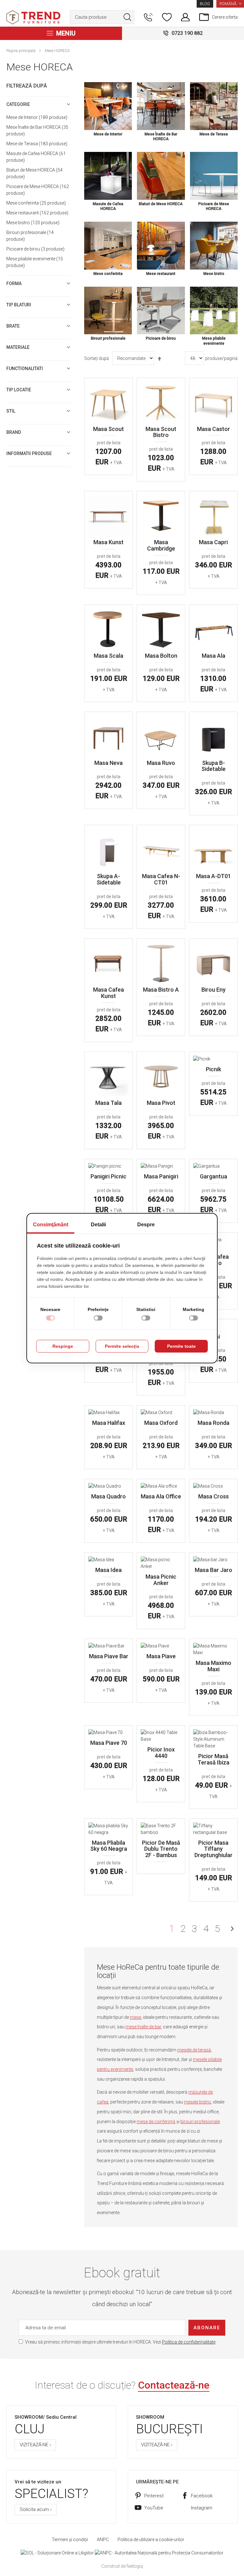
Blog (205, 4)
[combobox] (102, 17)
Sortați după (97, 358)
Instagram (202, 2508)
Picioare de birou (35, 249)
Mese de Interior (36, 117)
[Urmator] (232, 1929)
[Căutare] (127, 17)
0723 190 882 (187, 33)
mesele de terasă (194, 2050)
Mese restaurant (37, 213)
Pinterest (154, 2496)
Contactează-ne (174, 2385)
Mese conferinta (35, 203)
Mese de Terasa (36, 144)
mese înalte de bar (143, 2027)
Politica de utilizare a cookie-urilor (151, 2540)
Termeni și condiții (70, 2540)
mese (136, 2017)
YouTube (154, 2508)
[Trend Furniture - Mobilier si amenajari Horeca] (33, 17)
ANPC (103, 2540)
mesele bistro (197, 2102)
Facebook (202, 2496)
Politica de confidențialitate (189, 2342)
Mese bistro (32, 223)
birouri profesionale (200, 2122)
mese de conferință (156, 2122)
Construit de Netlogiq (122, 2566)
